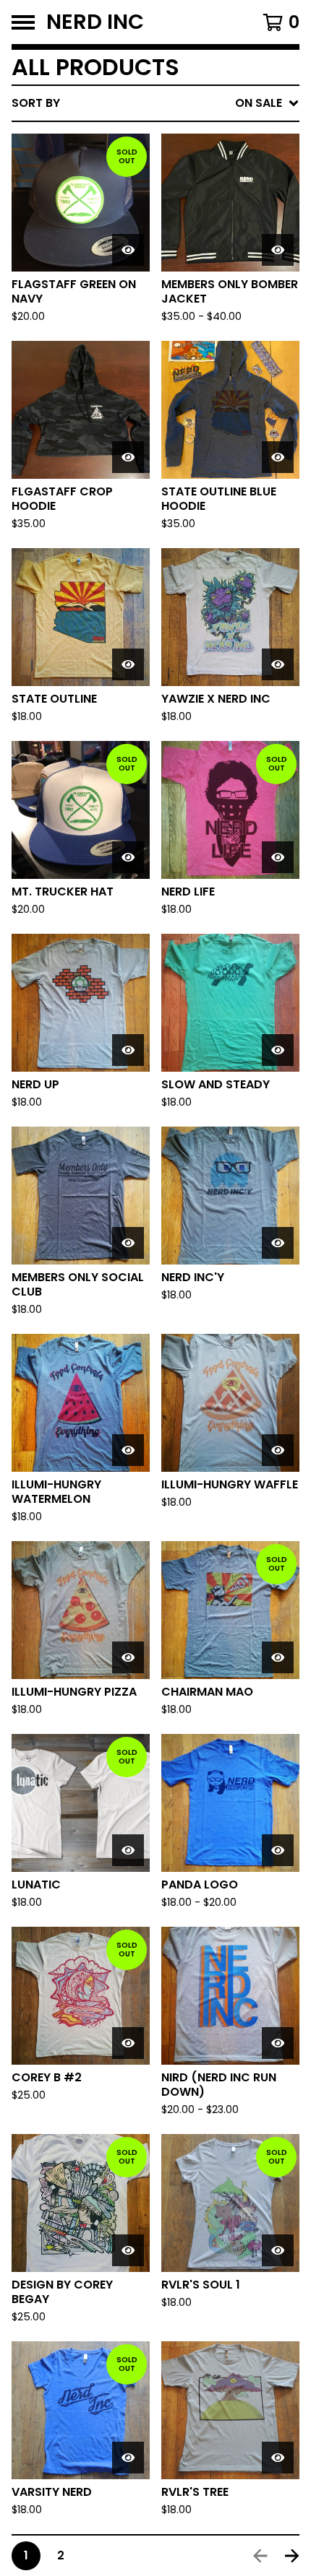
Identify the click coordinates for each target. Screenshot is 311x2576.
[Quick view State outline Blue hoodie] (278, 457)
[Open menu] (23, 22)
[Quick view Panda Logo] (278, 1850)
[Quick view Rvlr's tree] (278, 2458)
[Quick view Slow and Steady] (278, 1050)
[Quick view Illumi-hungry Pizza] (128, 1657)
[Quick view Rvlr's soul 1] (278, 2250)
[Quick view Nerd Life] (278, 857)
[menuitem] (155, 103)
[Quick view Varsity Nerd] (128, 2458)
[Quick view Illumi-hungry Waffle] (278, 1450)
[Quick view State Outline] (128, 664)
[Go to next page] (292, 2556)
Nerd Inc (95, 22)
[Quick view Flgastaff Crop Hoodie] (128, 457)
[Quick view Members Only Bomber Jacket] (278, 250)
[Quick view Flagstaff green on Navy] (128, 250)
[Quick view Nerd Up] (128, 1050)
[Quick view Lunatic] (128, 1850)
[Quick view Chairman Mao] (278, 1657)
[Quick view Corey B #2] (128, 2043)
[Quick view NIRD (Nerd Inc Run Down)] (278, 2043)
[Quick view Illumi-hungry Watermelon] (128, 1450)
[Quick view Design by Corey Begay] (128, 2250)
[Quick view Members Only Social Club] (128, 1243)
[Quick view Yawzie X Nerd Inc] (278, 664)
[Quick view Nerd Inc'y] (278, 1243)
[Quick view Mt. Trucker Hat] (128, 857)
